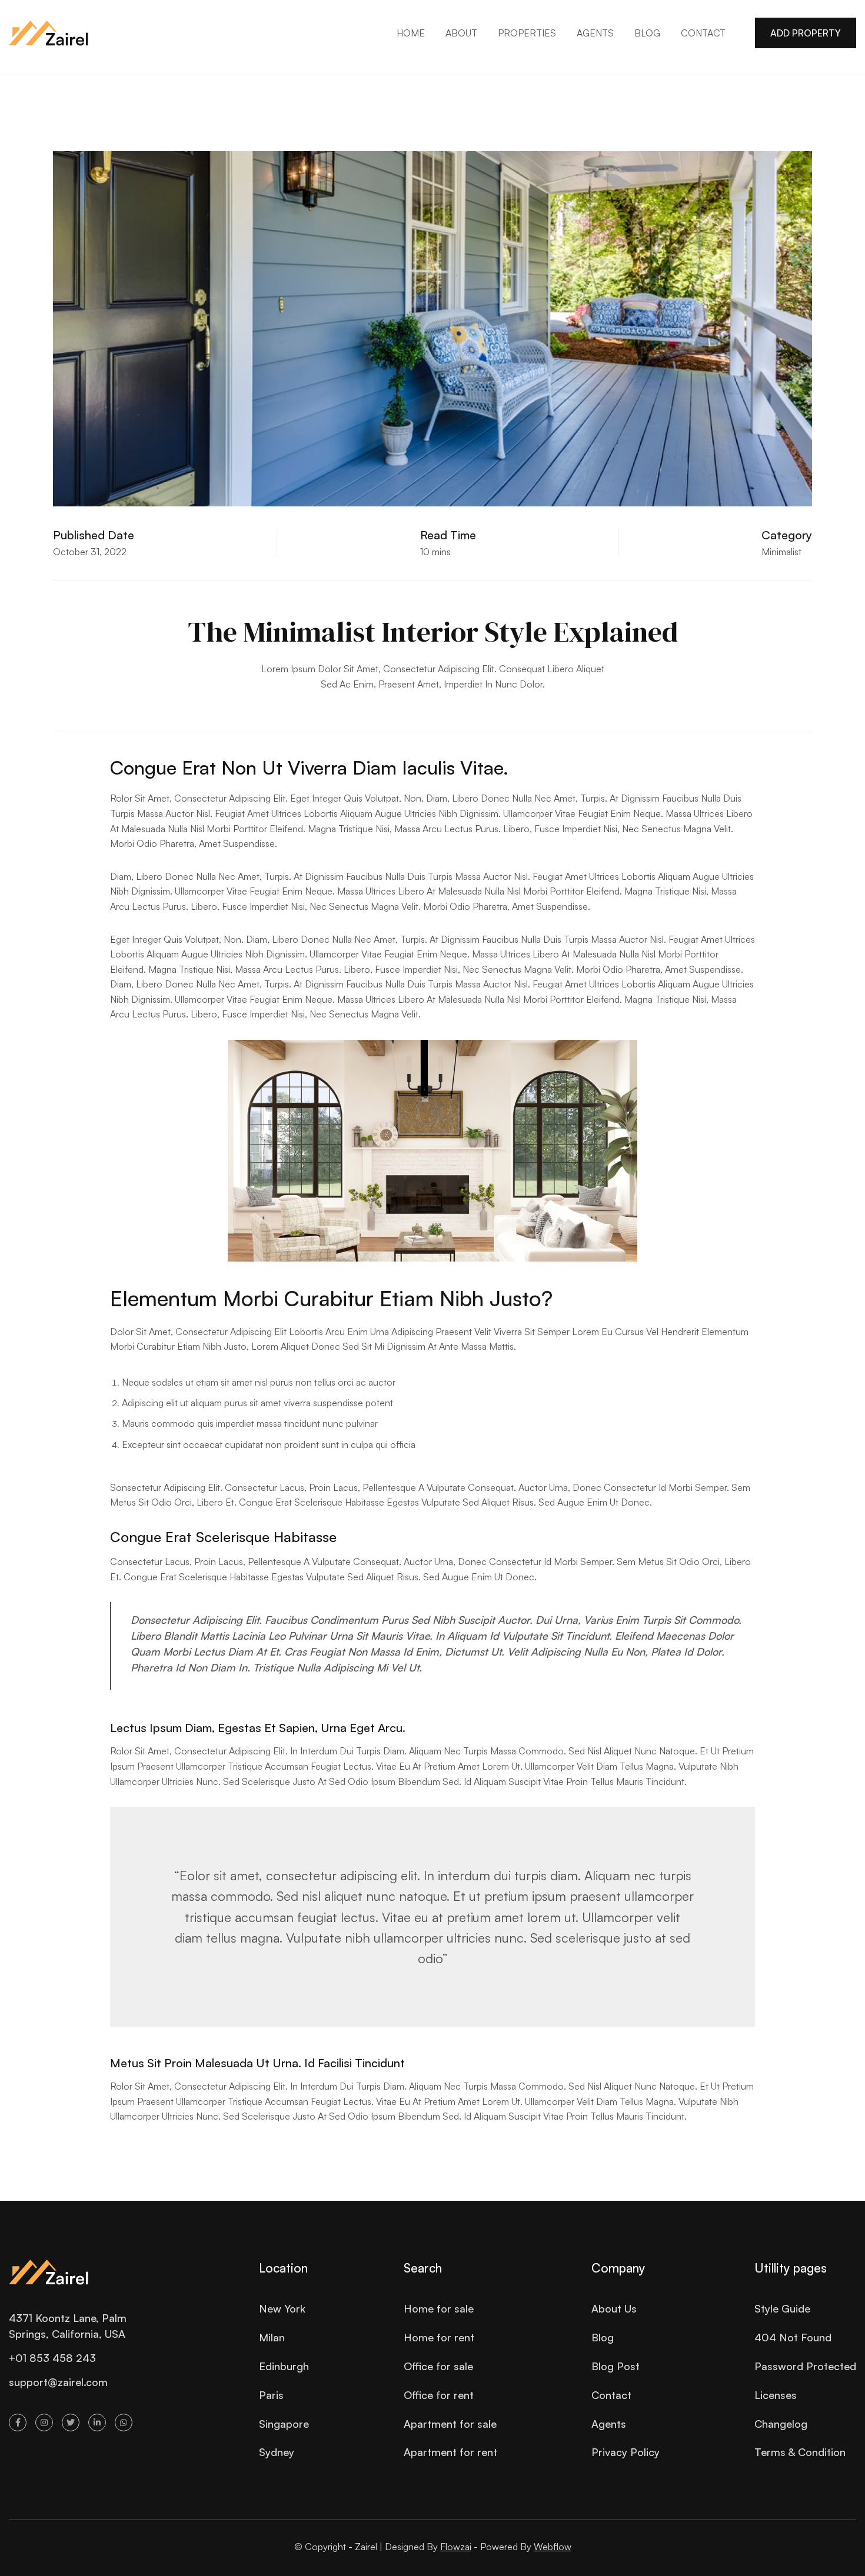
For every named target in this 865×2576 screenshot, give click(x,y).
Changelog (781, 2424)
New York (282, 2308)
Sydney (277, 2452)
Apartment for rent (450, 2452)
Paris (271, 2395)
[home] (49, 33)
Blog (603, 2337)
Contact (611, 2395)
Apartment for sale (450, 2424)
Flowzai (456, 2547)
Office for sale (438, 2366)
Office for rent (439, 2395)
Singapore (284, 2424)
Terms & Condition (800, 2452)
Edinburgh (284, 2366)
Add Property (806, 33)
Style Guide (782, 2308)
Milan (272, 2337)
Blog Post (616, 2366)
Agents (609, 2424)
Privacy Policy (626, 2452)
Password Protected (805, 2366)
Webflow (553, 2547)
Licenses (776, 2395)
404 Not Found (793, 2337)
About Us (614, 2308)
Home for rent (439, 2337)
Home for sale (439, 2308)
